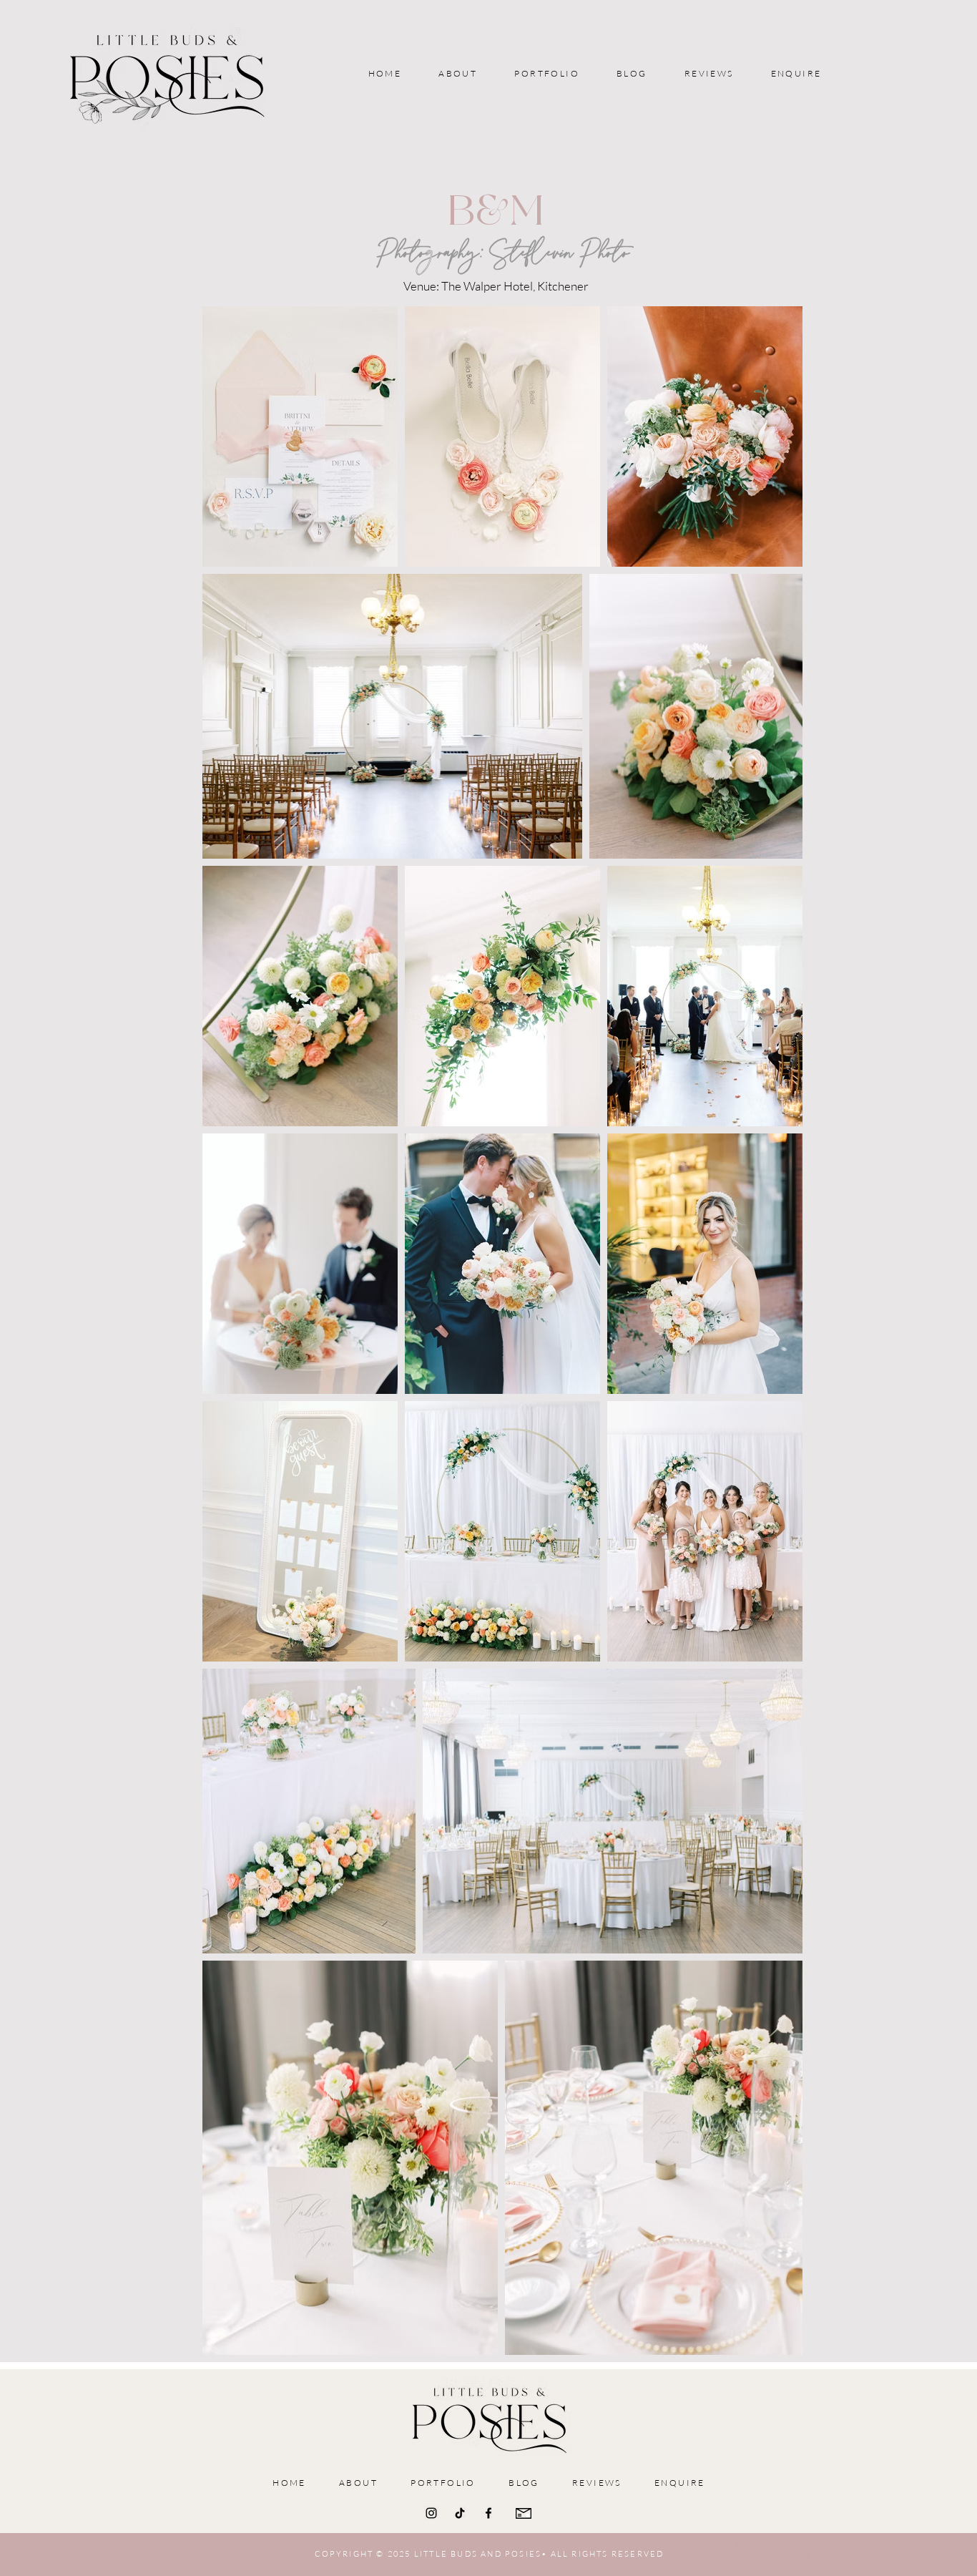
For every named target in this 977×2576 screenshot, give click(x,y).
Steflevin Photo (560, 253)
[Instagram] (431, 2513)
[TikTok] (460, 2513)
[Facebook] (488, 2513)
